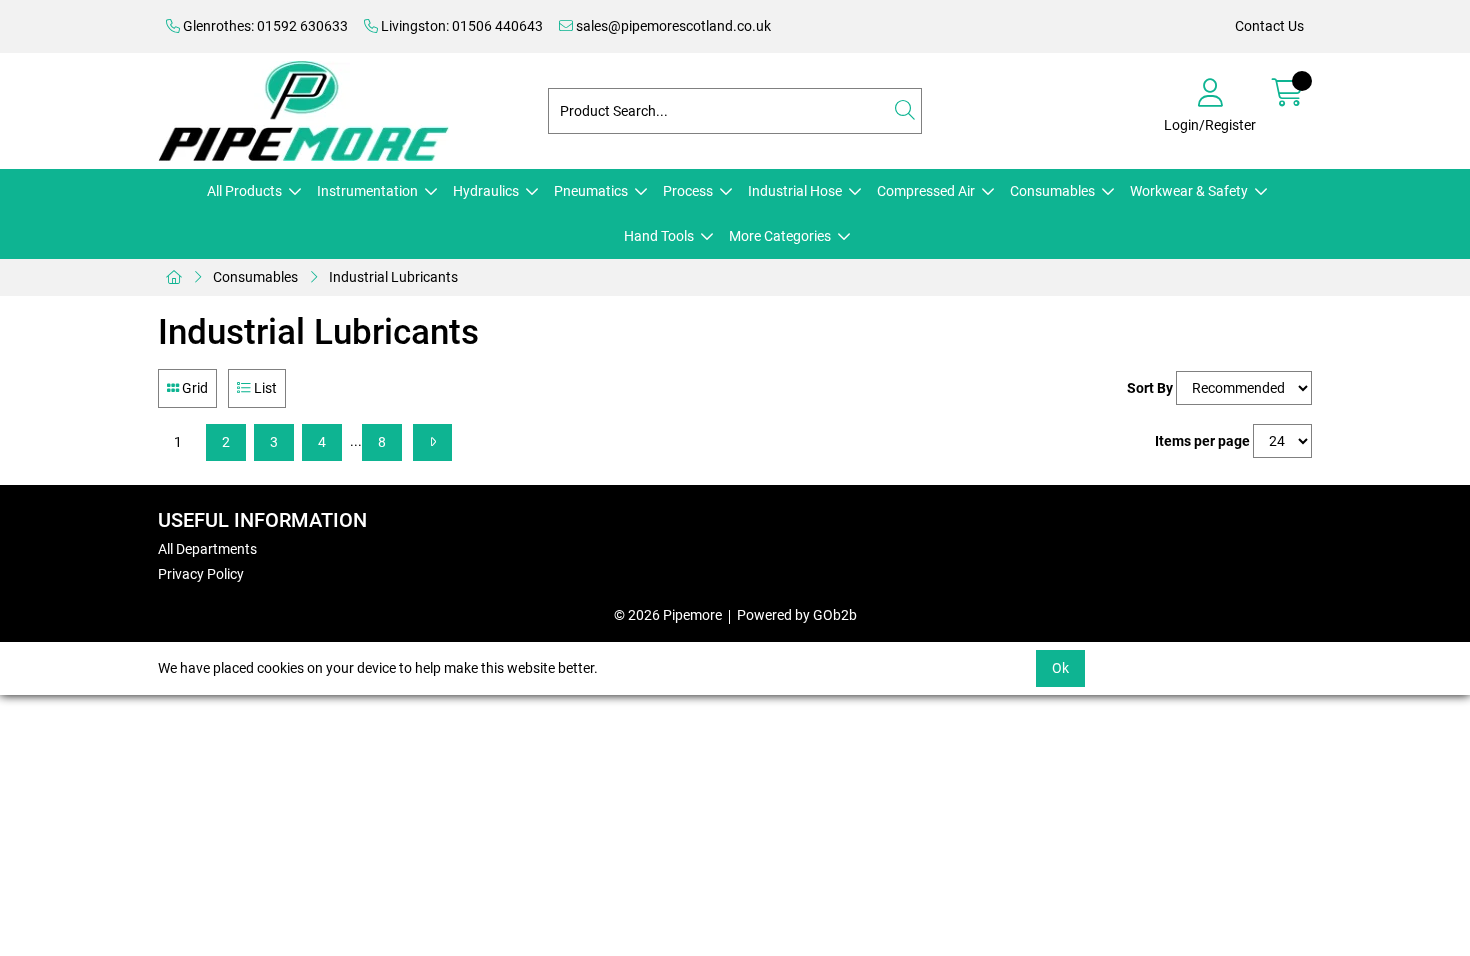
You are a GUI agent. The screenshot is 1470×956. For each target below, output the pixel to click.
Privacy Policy (201, 574)
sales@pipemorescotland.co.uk (672, 26)
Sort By (1150, 388)
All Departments (207, 549)
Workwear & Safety (1189, 191)
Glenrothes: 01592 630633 (264, 26)
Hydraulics (486, 191)
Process (688, 191)
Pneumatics (591, 191)
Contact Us (1269, 26)
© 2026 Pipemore (668, 615)
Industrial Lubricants (393, 277)
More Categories (780, 236)
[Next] (432, 442)
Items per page (1202, 441)
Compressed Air (926, 191)
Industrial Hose (795, 191)
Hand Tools (659, 236)
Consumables (1052, 191)
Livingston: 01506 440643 (460, 26)
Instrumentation (367, 191)
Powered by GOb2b (797, 615)
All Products (244, 191)
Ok (1060, 668)
